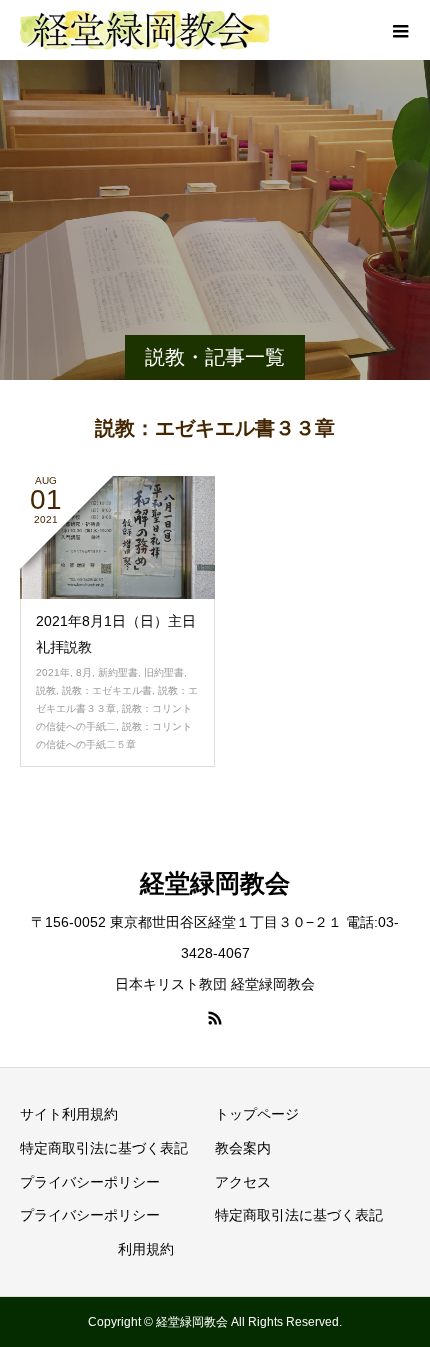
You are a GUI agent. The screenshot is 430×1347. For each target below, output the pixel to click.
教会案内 (243, 1148)
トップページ (257, 1114)
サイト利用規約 (69, 1114)
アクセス (243, 1182)
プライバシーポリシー (90, 1182)
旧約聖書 (164, 672)
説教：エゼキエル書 (107, 690)
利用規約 (146, 1249)
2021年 (53, 672)
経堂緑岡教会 (215, 883)
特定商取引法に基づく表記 (104, 1148)
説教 (46, 690)
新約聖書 (118, 672)
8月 (84, 672)
